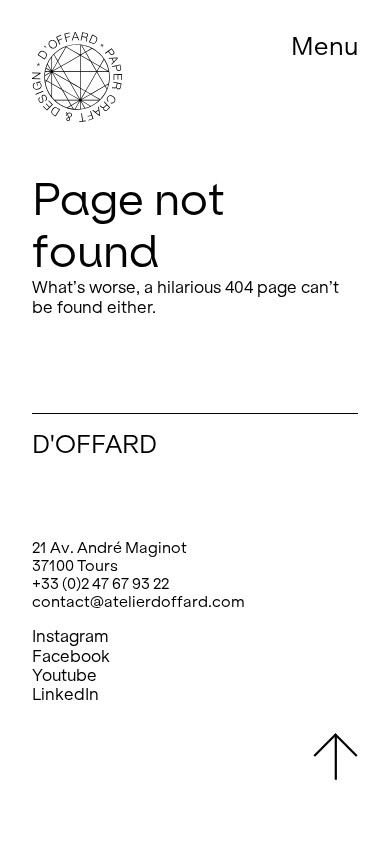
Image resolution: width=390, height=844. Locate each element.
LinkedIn (65, 694)
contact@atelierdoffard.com (138, 601)
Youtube (64, 675)
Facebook (71, 656)
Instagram (70, 636)
